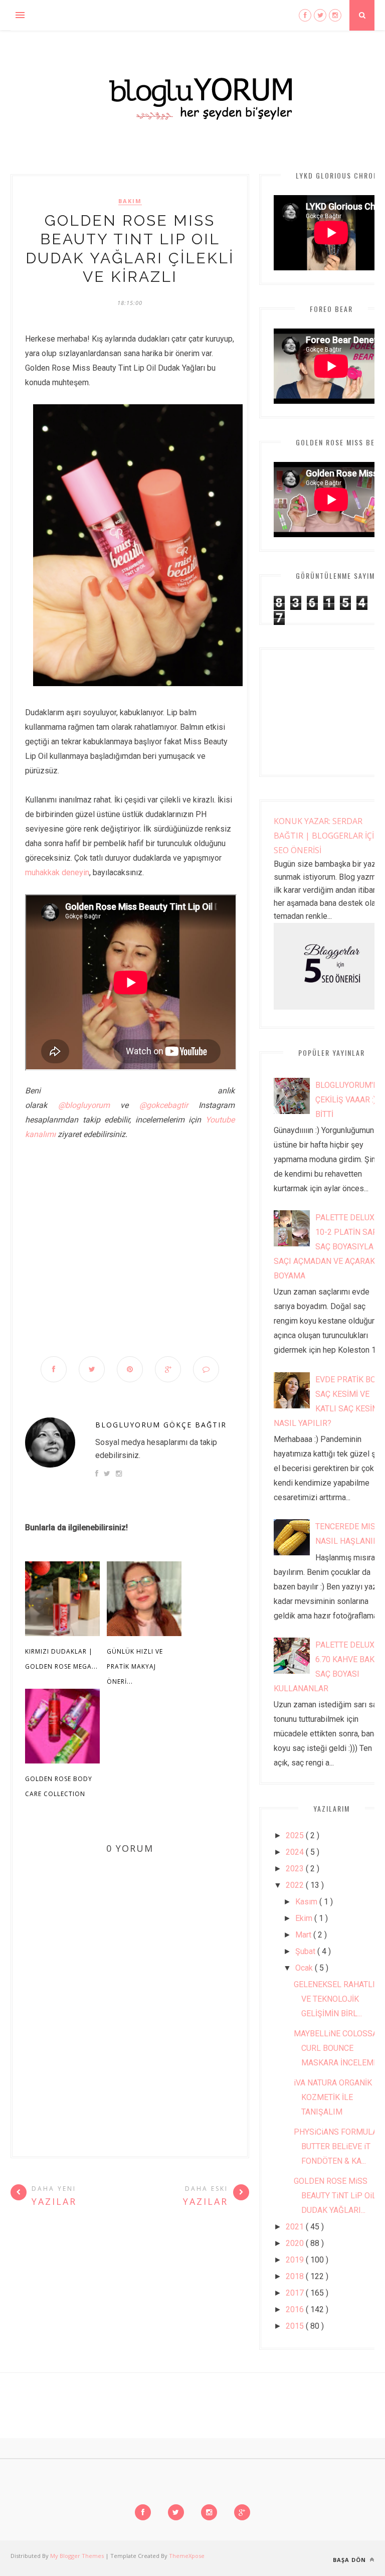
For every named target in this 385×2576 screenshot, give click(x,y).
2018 (296, 2276)
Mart (304, 1935)
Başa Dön (350, 2560)
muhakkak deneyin (57, 872)
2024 (296, 1852)
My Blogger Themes (78, 2556)
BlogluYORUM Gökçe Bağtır (161, 1425)
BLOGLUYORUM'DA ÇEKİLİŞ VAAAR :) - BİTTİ (349, 1100)
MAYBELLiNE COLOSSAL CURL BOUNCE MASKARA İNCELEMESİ (339, 2048)
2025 (296, 1835)
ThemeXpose (187, 2556)
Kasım (307, 1902)
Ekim (305, 1918)
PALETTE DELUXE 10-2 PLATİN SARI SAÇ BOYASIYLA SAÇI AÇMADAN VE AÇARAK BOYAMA (327, 1247)
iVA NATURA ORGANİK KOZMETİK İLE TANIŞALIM (333, 2097)
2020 (296, 2243)
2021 (296, 2227)
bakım (130, 201)
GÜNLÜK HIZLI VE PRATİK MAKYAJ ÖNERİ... (135, 1666)
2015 (296, 2326)
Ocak (305, 1968)
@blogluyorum (84, 1105)
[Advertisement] (130, 1229)
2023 (296, 1869)
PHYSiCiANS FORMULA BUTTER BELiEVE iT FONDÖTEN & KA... (336, 2146)
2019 (296, 2260)
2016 (296, 2309)
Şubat (306, 1951)
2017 (296, 2293)
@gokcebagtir (164, 1105)
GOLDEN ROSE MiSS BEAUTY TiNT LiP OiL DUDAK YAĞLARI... (335, 2196)
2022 (296, 1885)
